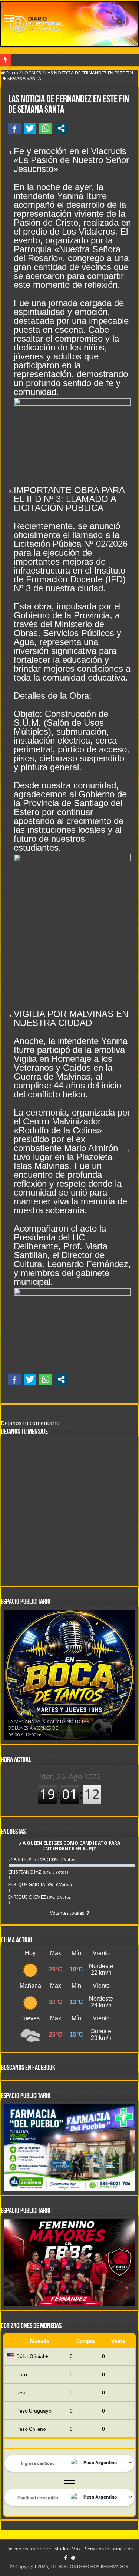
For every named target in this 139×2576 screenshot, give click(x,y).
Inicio (12, 73)
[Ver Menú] (9, 19)
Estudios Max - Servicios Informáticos (93, 2549)
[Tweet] (30, 128)
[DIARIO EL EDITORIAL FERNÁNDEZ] (69, 24)
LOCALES (32, 73)
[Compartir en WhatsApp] (46, 128)
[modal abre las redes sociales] (61, 128)
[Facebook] (66, 2558)
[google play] (73, 2558)
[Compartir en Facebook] (14, 128)
